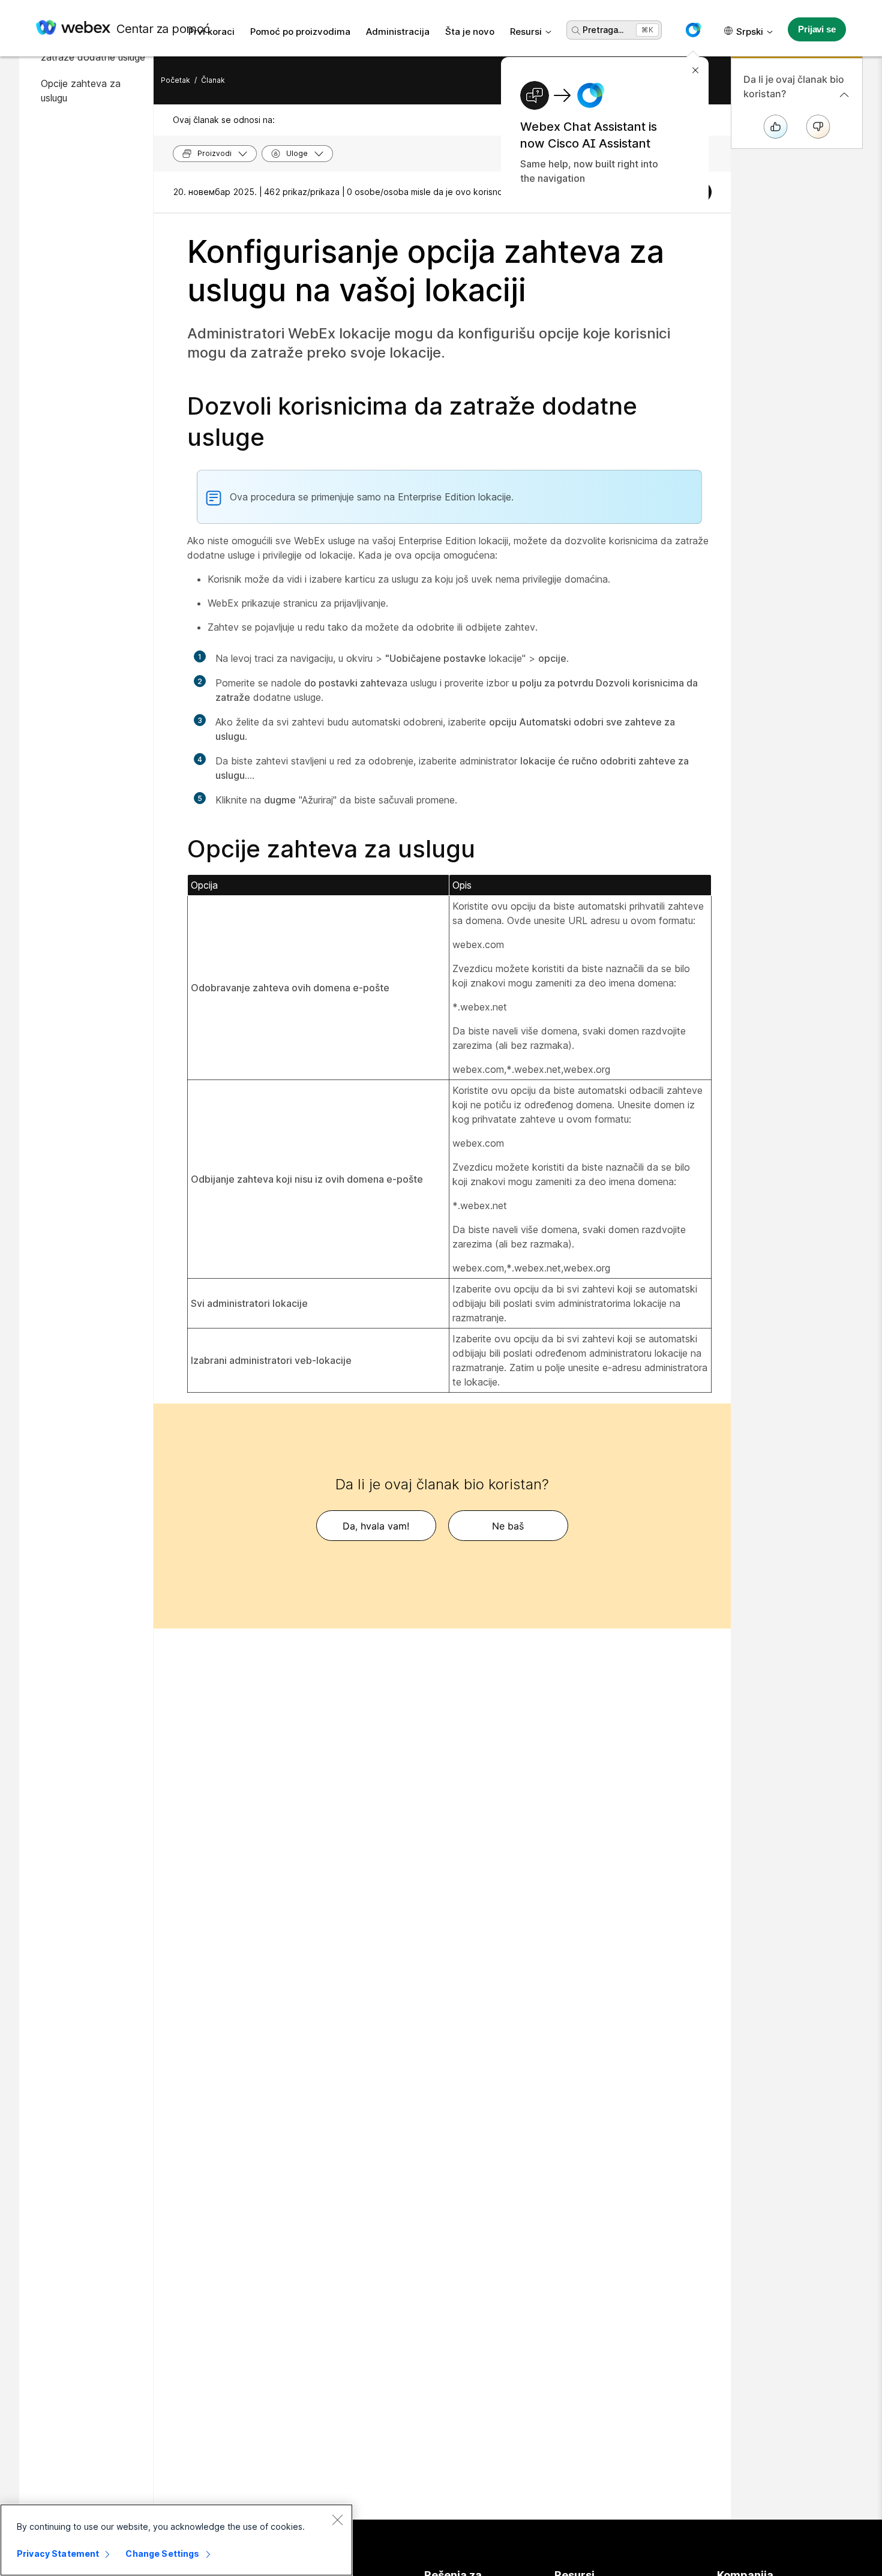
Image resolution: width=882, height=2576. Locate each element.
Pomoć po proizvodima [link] (300, 32)
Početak (175, 80)
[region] (176, 2540)
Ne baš (508, 1526)
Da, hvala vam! (376, 1526)
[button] (693, 30)
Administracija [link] (398, 32)
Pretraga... (603, 30)
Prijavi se (817, 29)
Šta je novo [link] (470, 32)
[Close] (337, 2520)
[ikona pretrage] (576, 31)
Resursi (526, 32)
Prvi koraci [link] (211, 32)
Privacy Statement (58, 2553)
